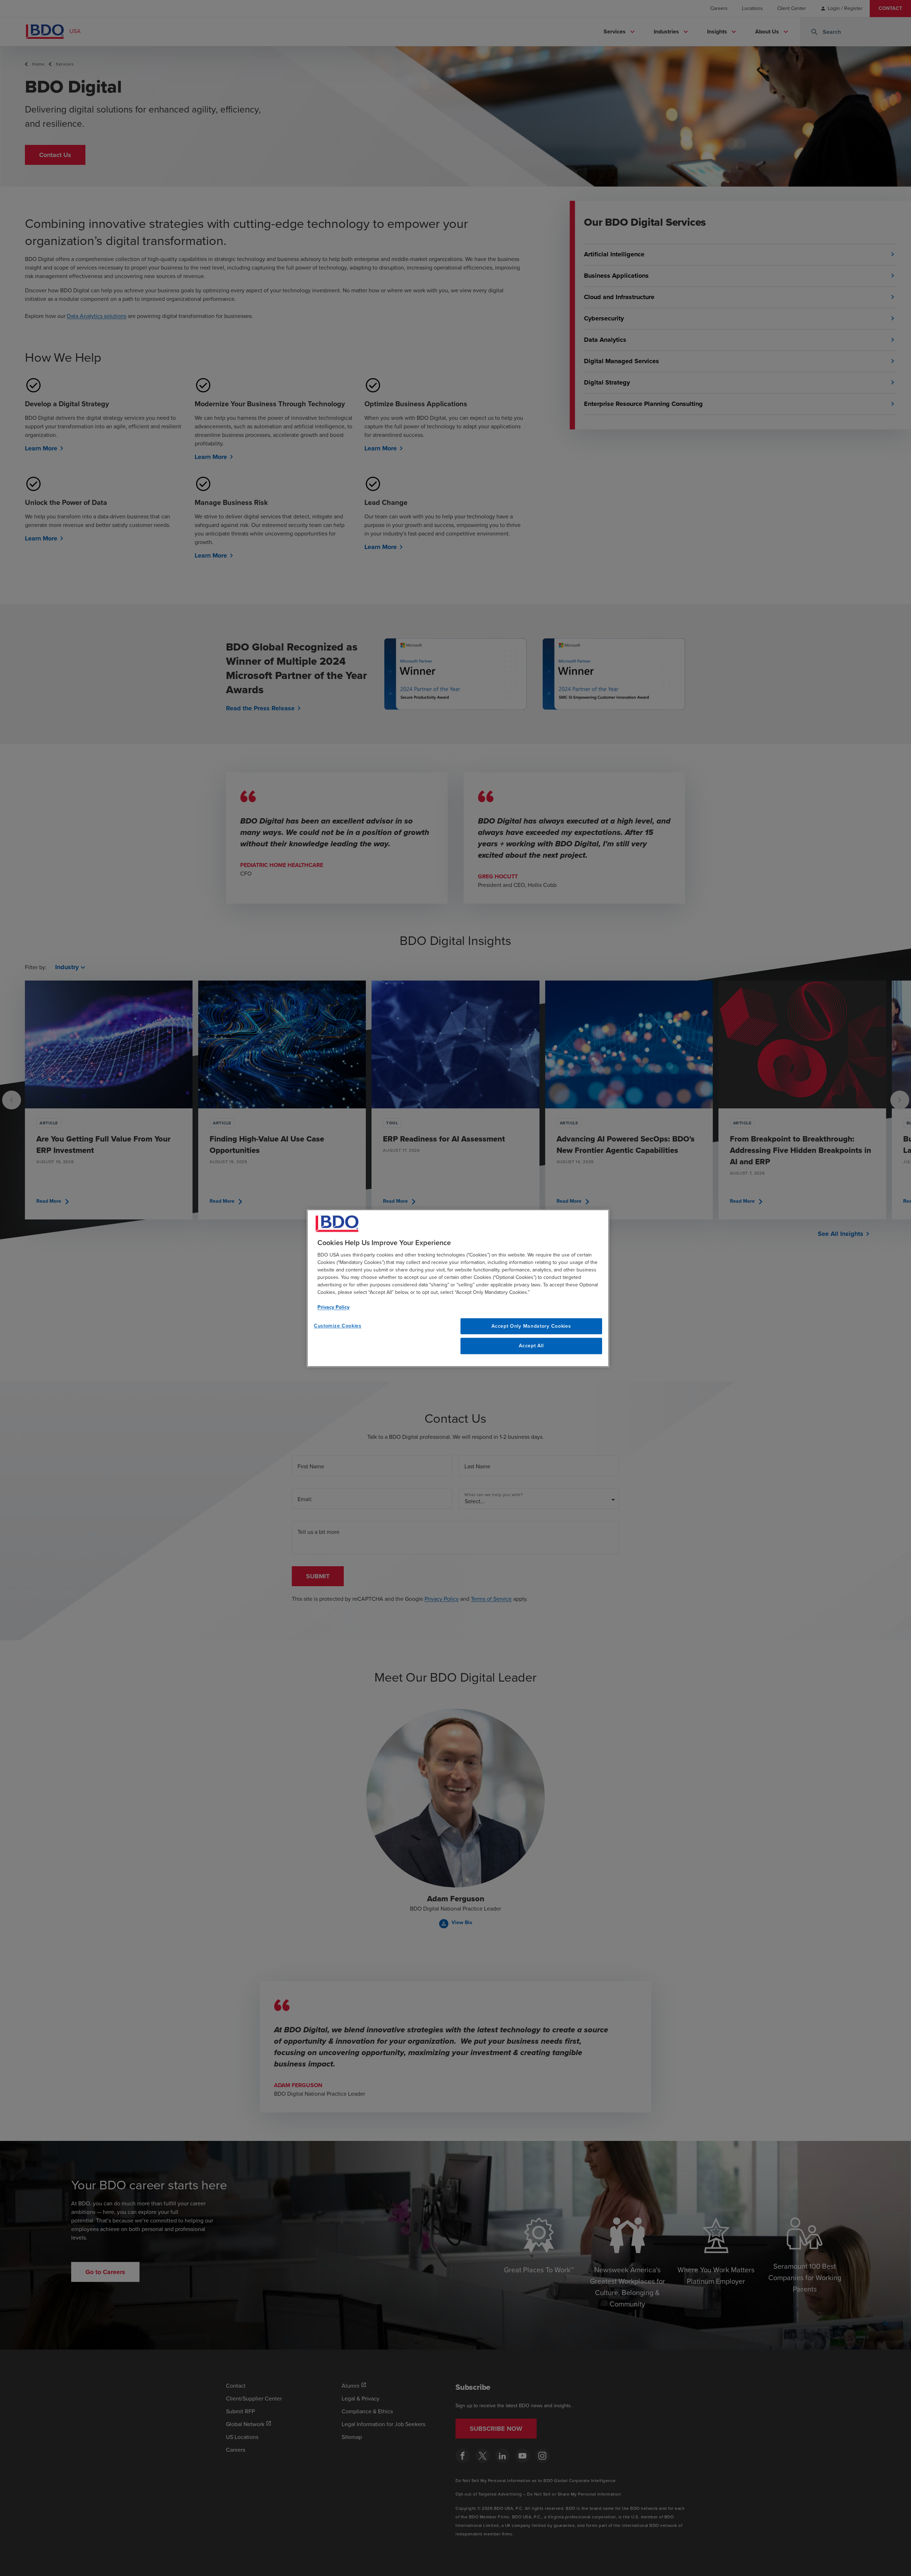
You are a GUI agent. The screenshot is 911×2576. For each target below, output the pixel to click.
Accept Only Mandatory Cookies (531, 1326)
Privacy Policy (333, 1307)
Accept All (531, 1346)
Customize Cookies (338, 1326)
